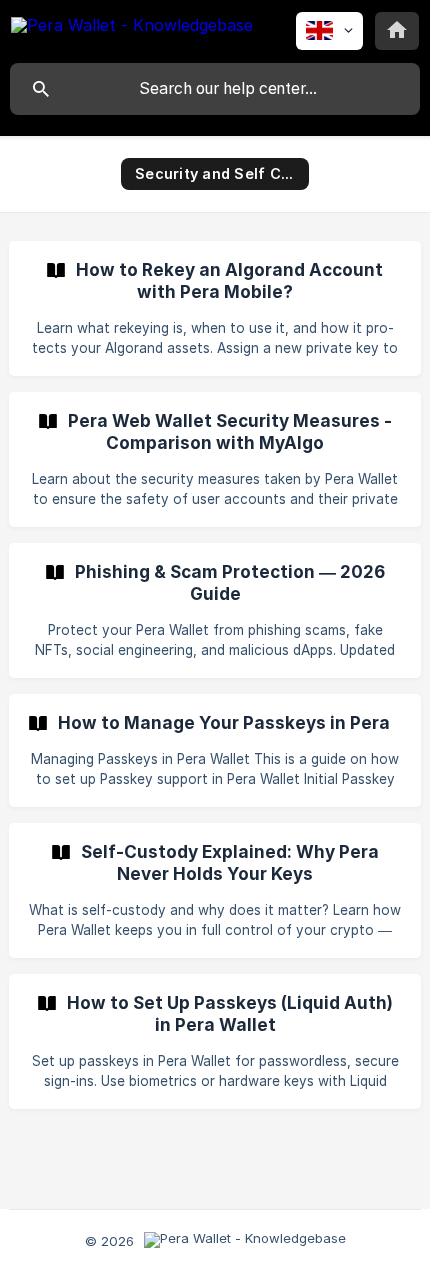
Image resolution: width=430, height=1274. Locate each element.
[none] (132, 28)
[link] (215, 308)
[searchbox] (215, 89)
